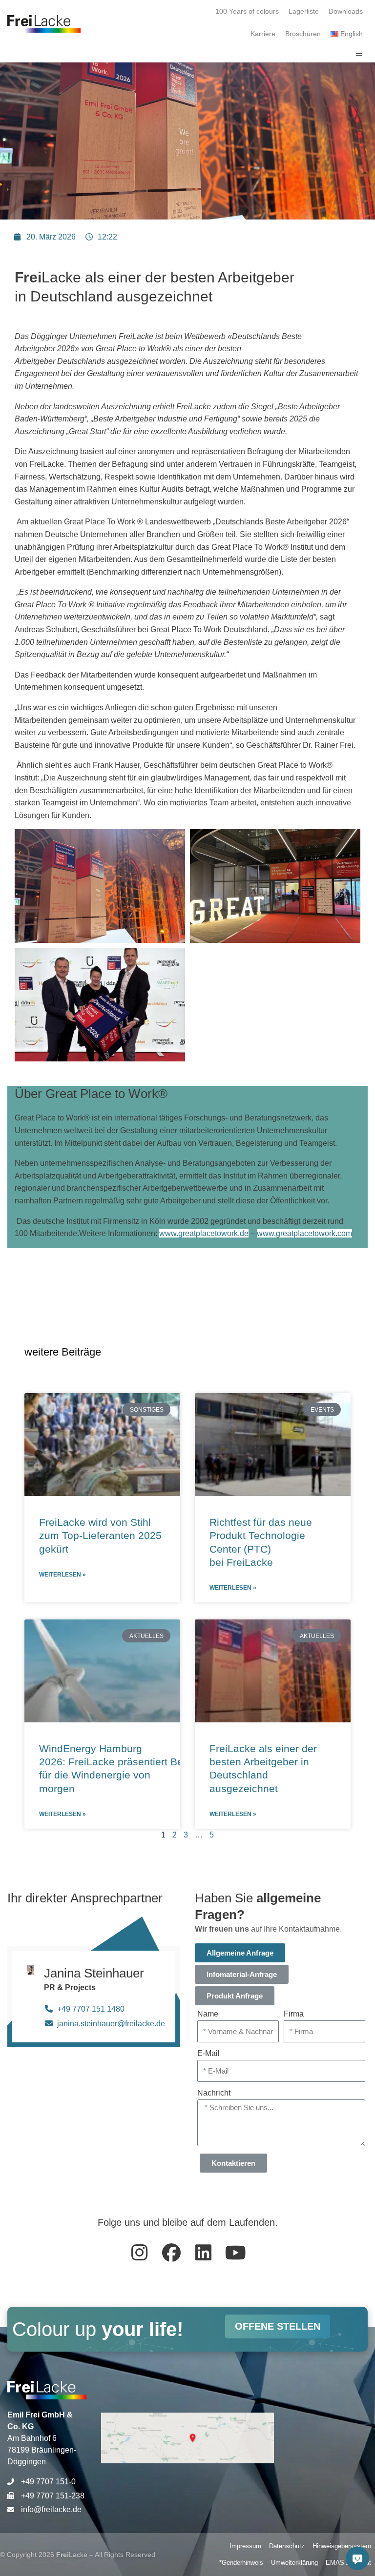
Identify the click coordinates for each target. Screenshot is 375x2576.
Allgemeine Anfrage (240, 1953)
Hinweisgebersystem (342, 2546)
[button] (359, 54)
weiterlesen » (62, 1575)
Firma (294, 2014)
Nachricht (214, 2093)
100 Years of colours (247, 11)
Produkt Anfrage (235, 1996)
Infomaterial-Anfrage (242, 1974)
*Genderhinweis (241, 2563)
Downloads (346, 11)
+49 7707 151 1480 (91, 2009)
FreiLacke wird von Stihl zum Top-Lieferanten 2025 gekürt (100, 1536)
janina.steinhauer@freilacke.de (111, 2024)
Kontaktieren (233, 2163)
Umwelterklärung (294, 2563)
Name (208, 2014)
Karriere (263, 34)
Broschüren (303, 34)
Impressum (245, 2546)
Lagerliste (304, 11)
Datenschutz (287, 2546)
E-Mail (208, 2053)
